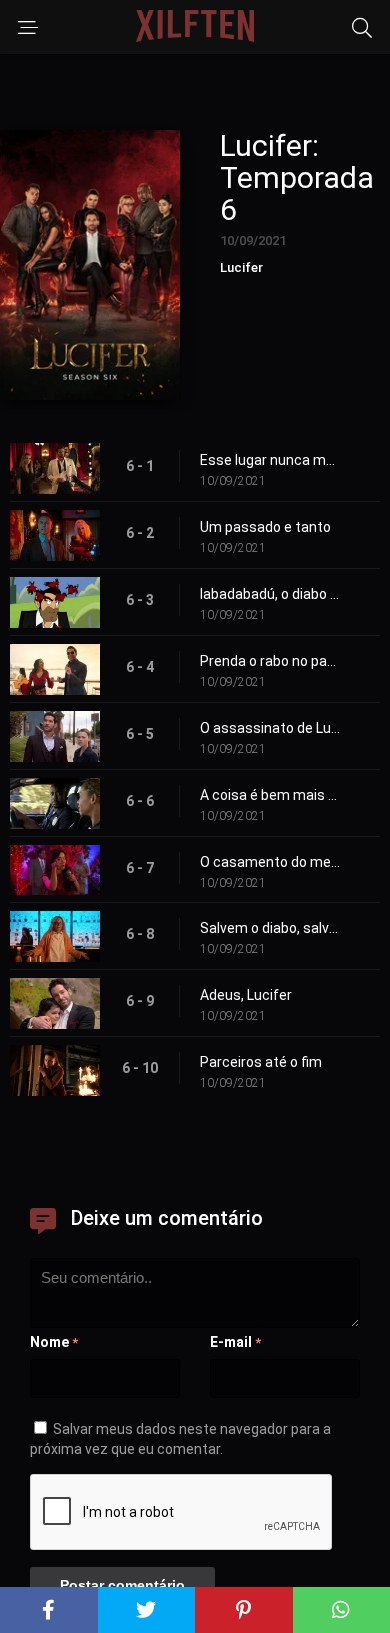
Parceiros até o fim (261, 1062)
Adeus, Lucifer (246, 995)
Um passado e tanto (265, 527)
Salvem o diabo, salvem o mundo (270, 928)
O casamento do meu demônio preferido (270, 862)
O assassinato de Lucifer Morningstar (270, 728)
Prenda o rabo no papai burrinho (270, 661)
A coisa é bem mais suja (270, 795)
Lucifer (241, 267)
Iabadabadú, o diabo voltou (270, 594)
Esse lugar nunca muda (270, 460)
